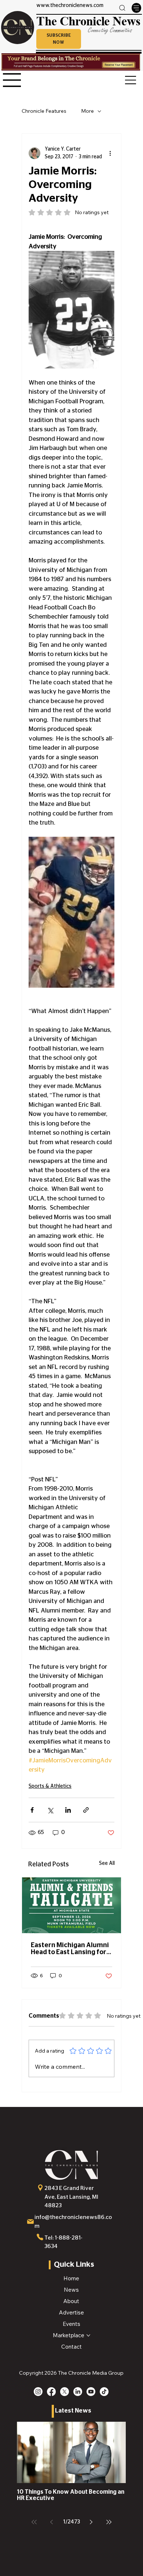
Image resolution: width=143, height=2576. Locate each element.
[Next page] (91, 2522)
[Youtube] (91, 2392)
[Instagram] (38, 2392)
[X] (65, 2392)
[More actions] (110, 153)
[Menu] (136, 8)
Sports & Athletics (50, 1786)
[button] (59, 39)
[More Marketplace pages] (88, 2335)
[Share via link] (86, 1810)
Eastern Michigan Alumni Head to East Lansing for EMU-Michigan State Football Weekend (70, 1949)
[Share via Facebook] (32, 1810)
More (87, 111)
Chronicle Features (44, 111)
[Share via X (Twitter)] (50, 1810)
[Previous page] (52, 2522)
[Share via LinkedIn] (68, 1810)
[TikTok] (104, 2392)
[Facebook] (51, 2392)
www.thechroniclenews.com (70, 6)
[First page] (34, 2522)
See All (107, 1863)
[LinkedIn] (78, 2392)
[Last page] (109, 2522)
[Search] (122, 8)
